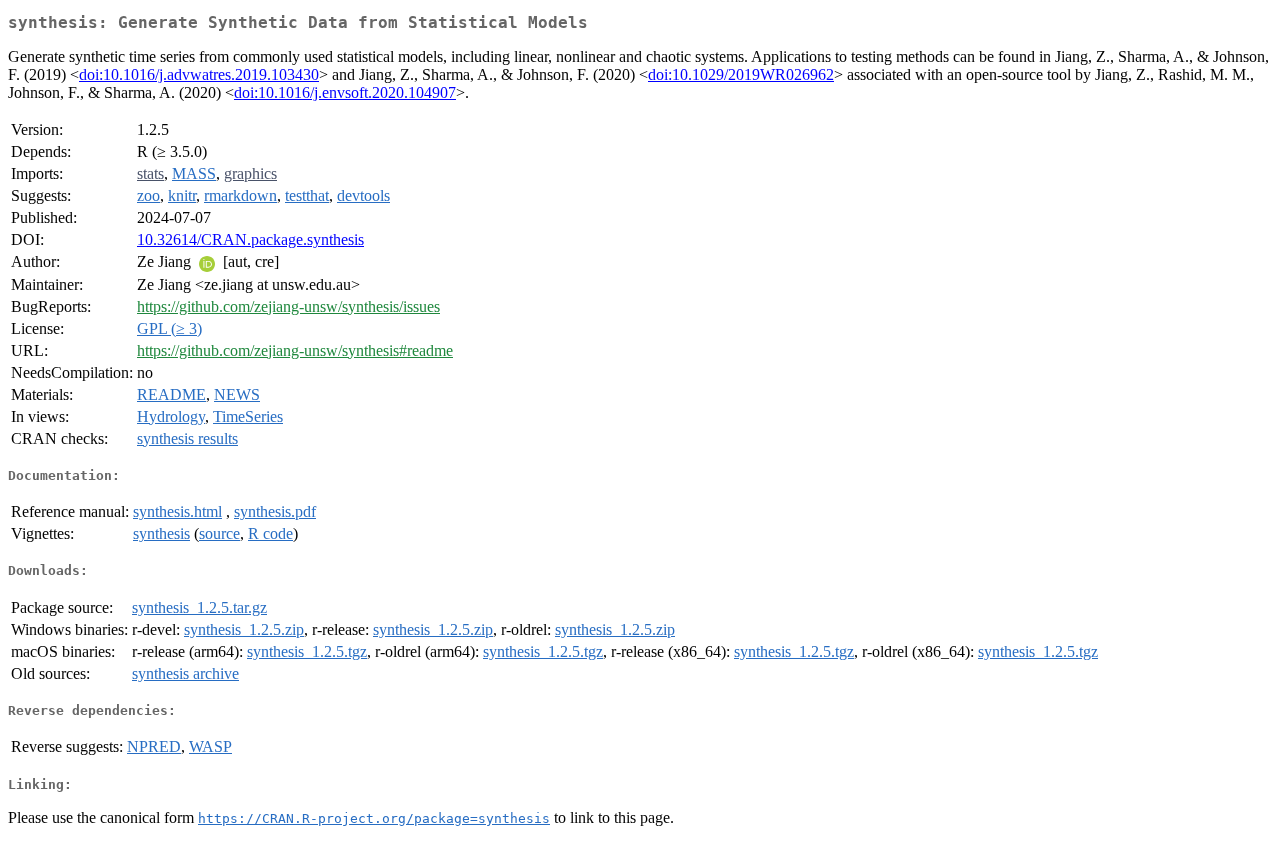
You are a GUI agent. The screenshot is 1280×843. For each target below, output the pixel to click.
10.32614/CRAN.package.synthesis (250, 239)
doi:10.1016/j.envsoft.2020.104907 (345, 92)
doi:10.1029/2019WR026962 (741, 74)
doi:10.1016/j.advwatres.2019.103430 (199, 74)
